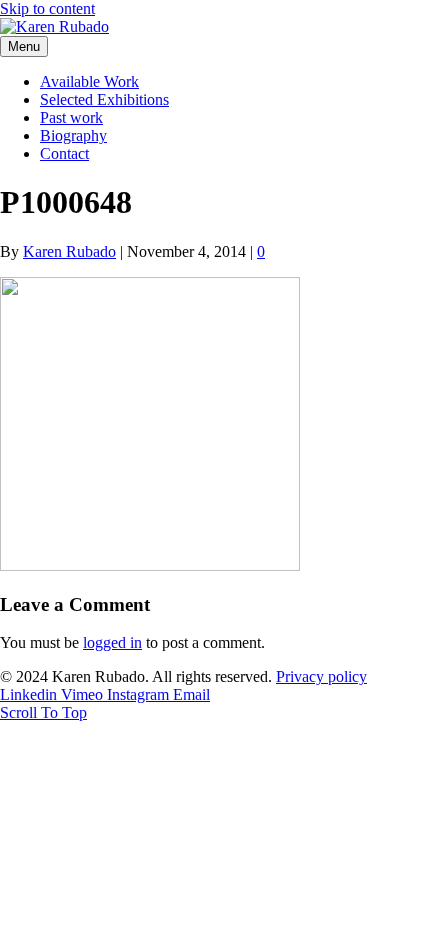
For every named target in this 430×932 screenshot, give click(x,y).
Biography (73, 135)
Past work (71, 117)
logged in (112, 642)
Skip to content (47, 8)
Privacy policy (321, 676)
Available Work (89, 81)
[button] (43, 712)
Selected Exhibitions (104, 99)
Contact (64, 153)
